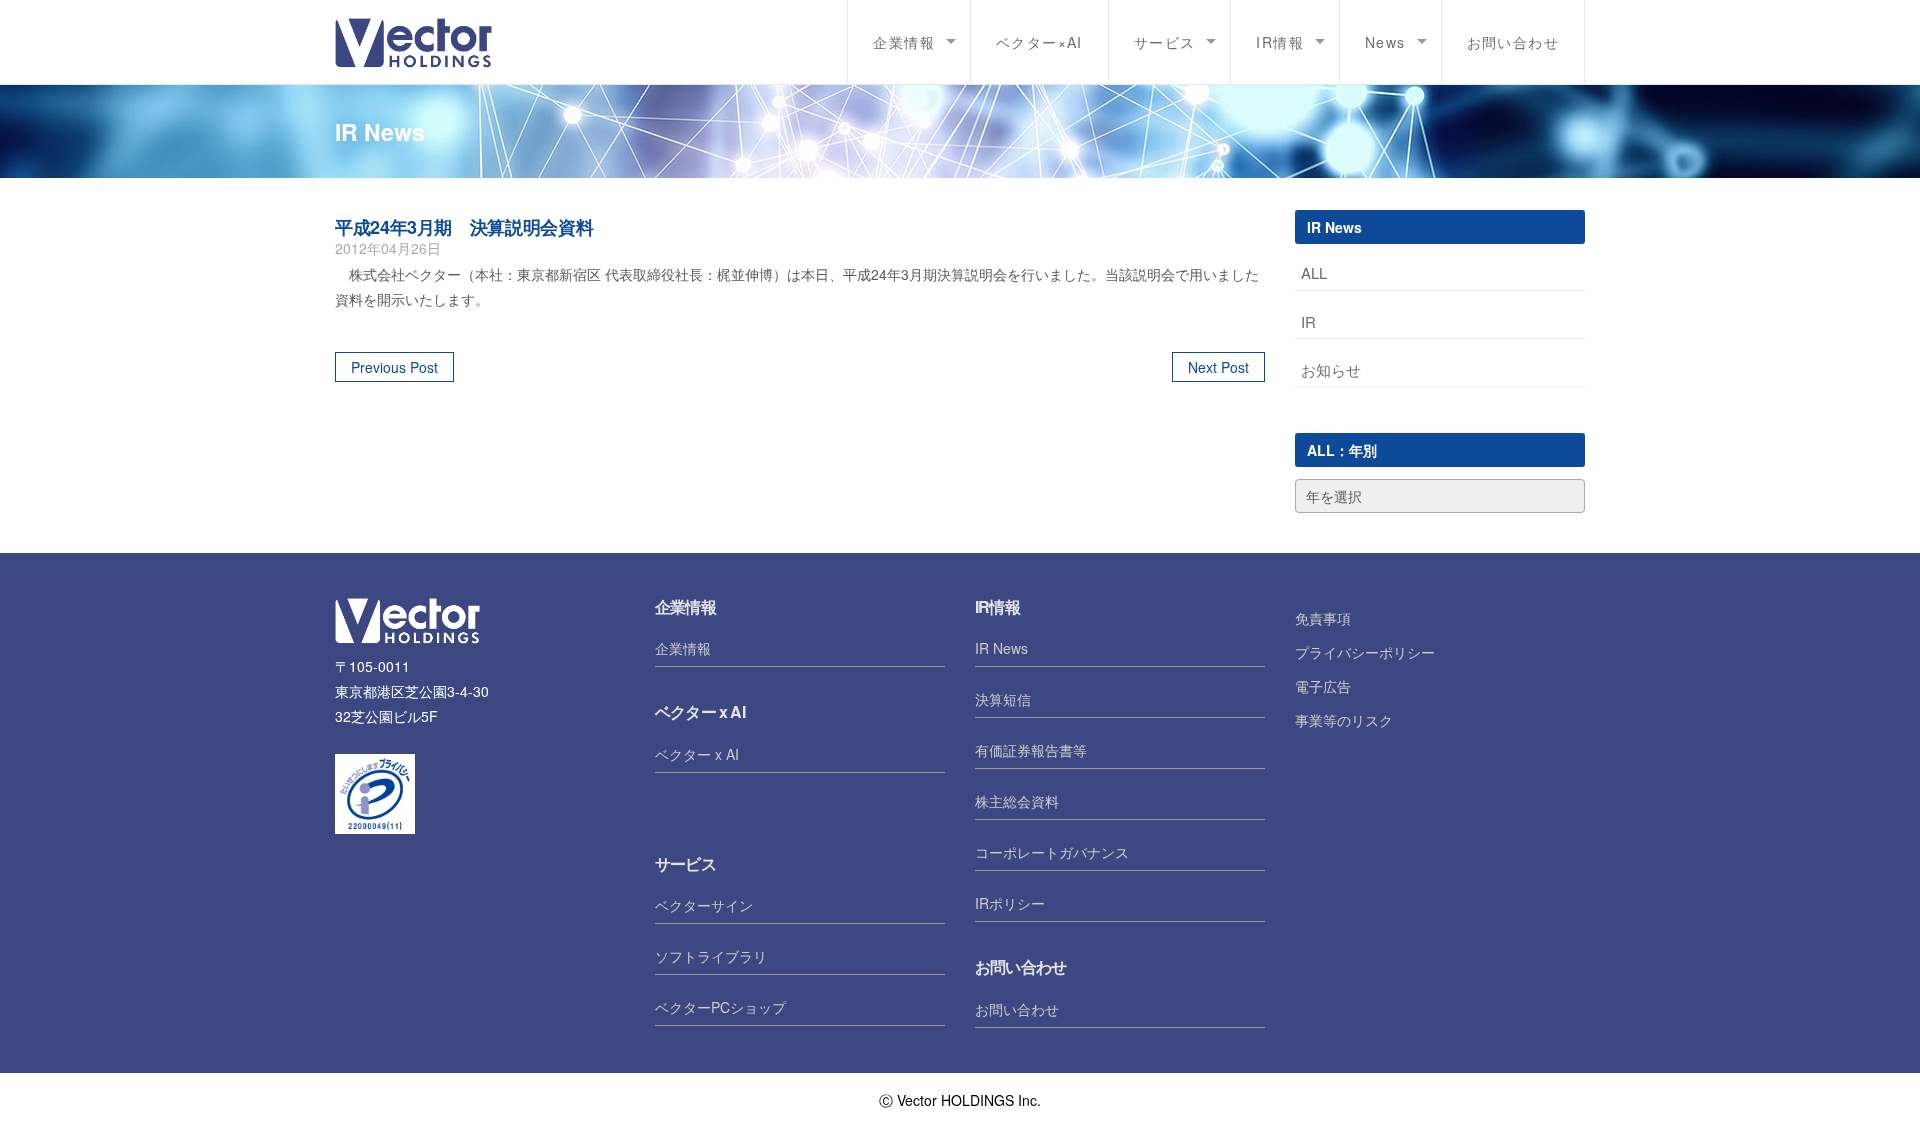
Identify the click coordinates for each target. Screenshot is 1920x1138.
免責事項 (1323, 618)
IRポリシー (1010, 903)
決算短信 (1003, 699)
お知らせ (1331, 369)
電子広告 (1323, 686)
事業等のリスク (1344, 720)
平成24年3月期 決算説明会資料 (464, 227)
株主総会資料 (1017, 801)
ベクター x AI (697, 754)
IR (1308, 321)
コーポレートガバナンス (1052, 852)
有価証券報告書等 (1031, 750)
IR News (1001, 648)
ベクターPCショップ (720, 1007)
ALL (1314, 272)
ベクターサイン (704, 905)
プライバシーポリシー (1365, 652)
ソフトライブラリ (711, 956)
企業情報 (683, 648)
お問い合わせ (1513, 42)
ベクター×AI (1039, 42)
